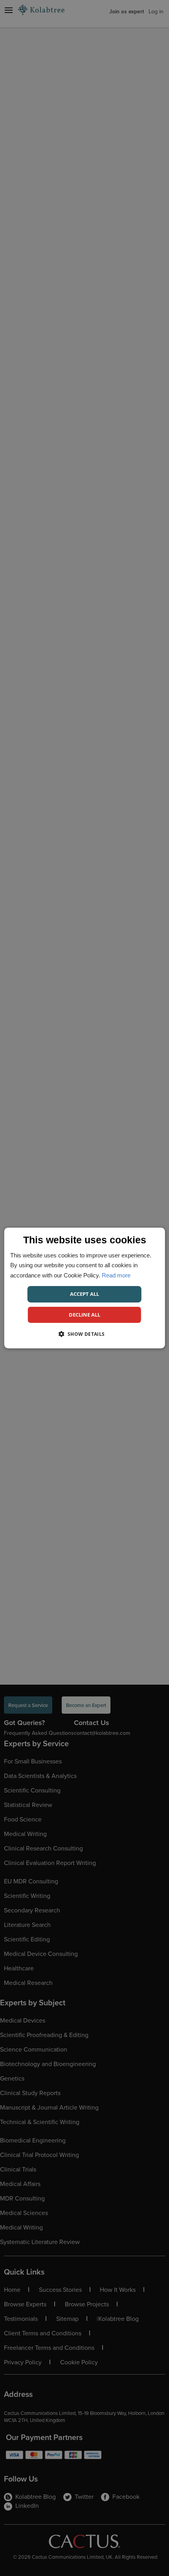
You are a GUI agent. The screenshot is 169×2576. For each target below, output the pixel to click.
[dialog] (85, 1288)
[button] (84, 1334)
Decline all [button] (84, 1315)
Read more (116, 1275)
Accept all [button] (84, 1294)
